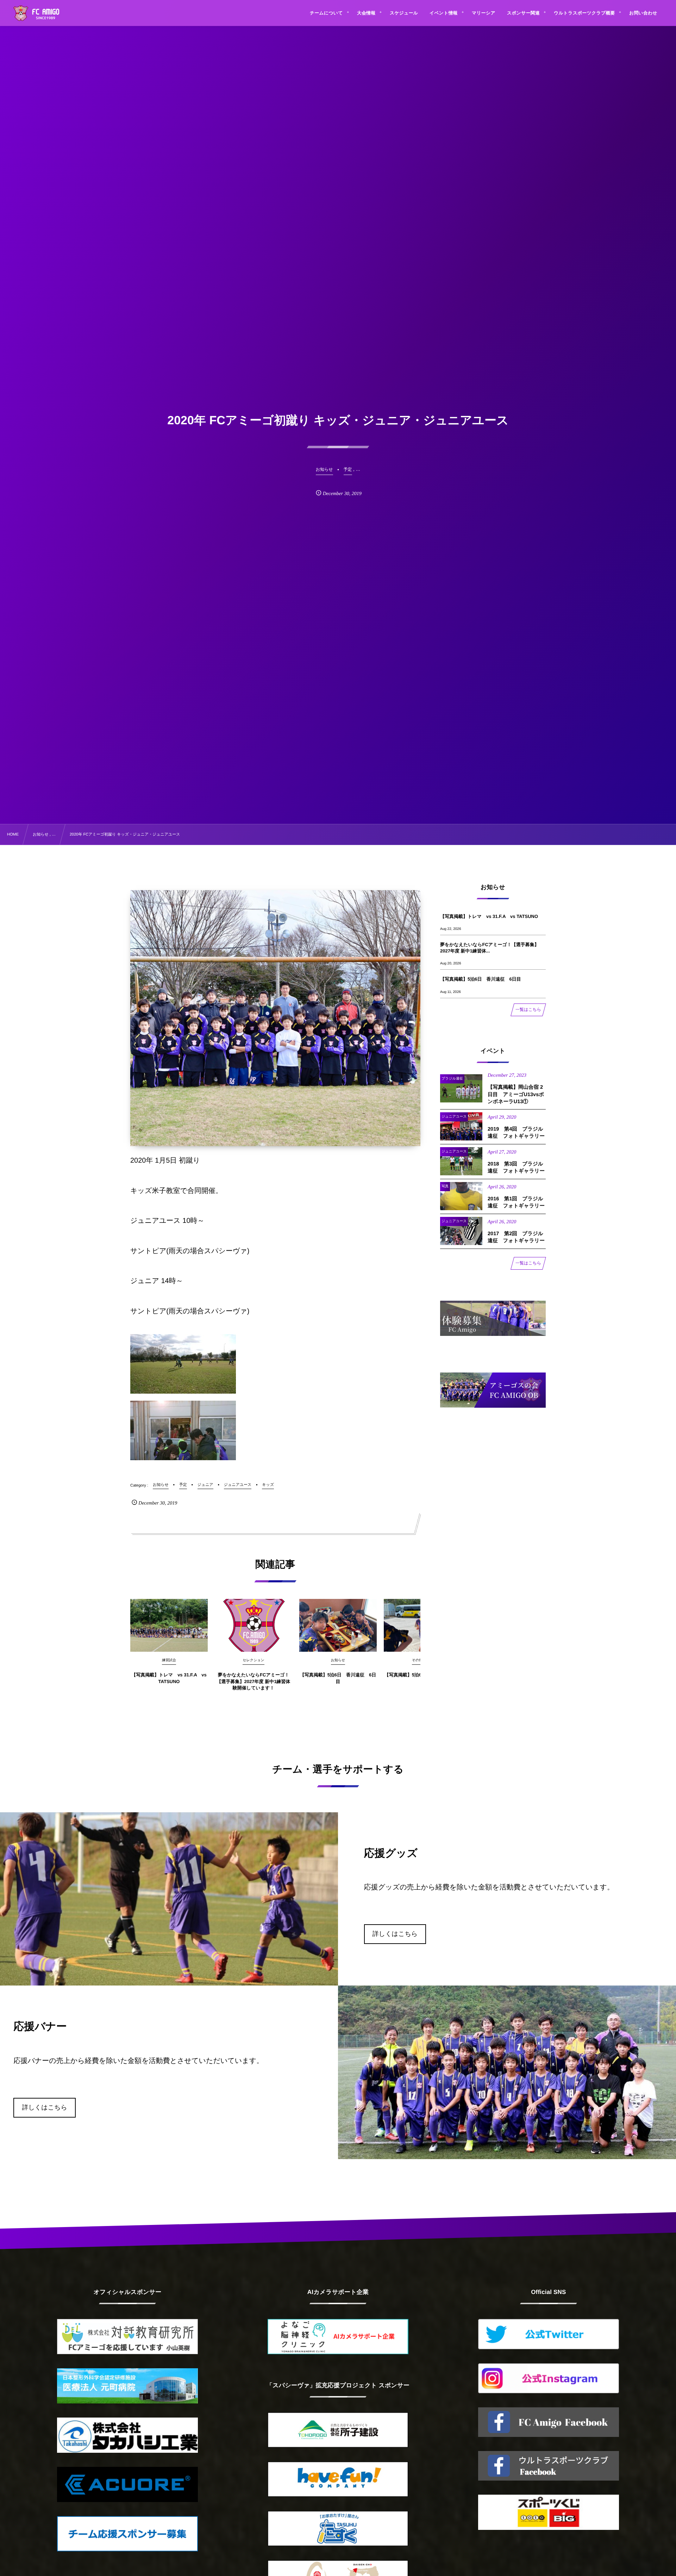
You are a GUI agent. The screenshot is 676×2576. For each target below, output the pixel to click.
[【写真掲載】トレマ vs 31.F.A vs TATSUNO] (169, 1625)
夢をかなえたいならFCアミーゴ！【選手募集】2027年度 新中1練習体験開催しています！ (254, 1681)
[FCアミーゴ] (44, 14)
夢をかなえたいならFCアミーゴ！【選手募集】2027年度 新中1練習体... (490, 948)
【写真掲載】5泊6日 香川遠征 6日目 (338, 1678)
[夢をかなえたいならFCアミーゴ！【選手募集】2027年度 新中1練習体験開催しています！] (254, 1625)
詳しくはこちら (395, 1934)
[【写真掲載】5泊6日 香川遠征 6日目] (338, 1625)
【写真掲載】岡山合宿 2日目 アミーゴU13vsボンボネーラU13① (516, 1095)
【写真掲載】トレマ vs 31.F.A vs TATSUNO (169, 1678)
